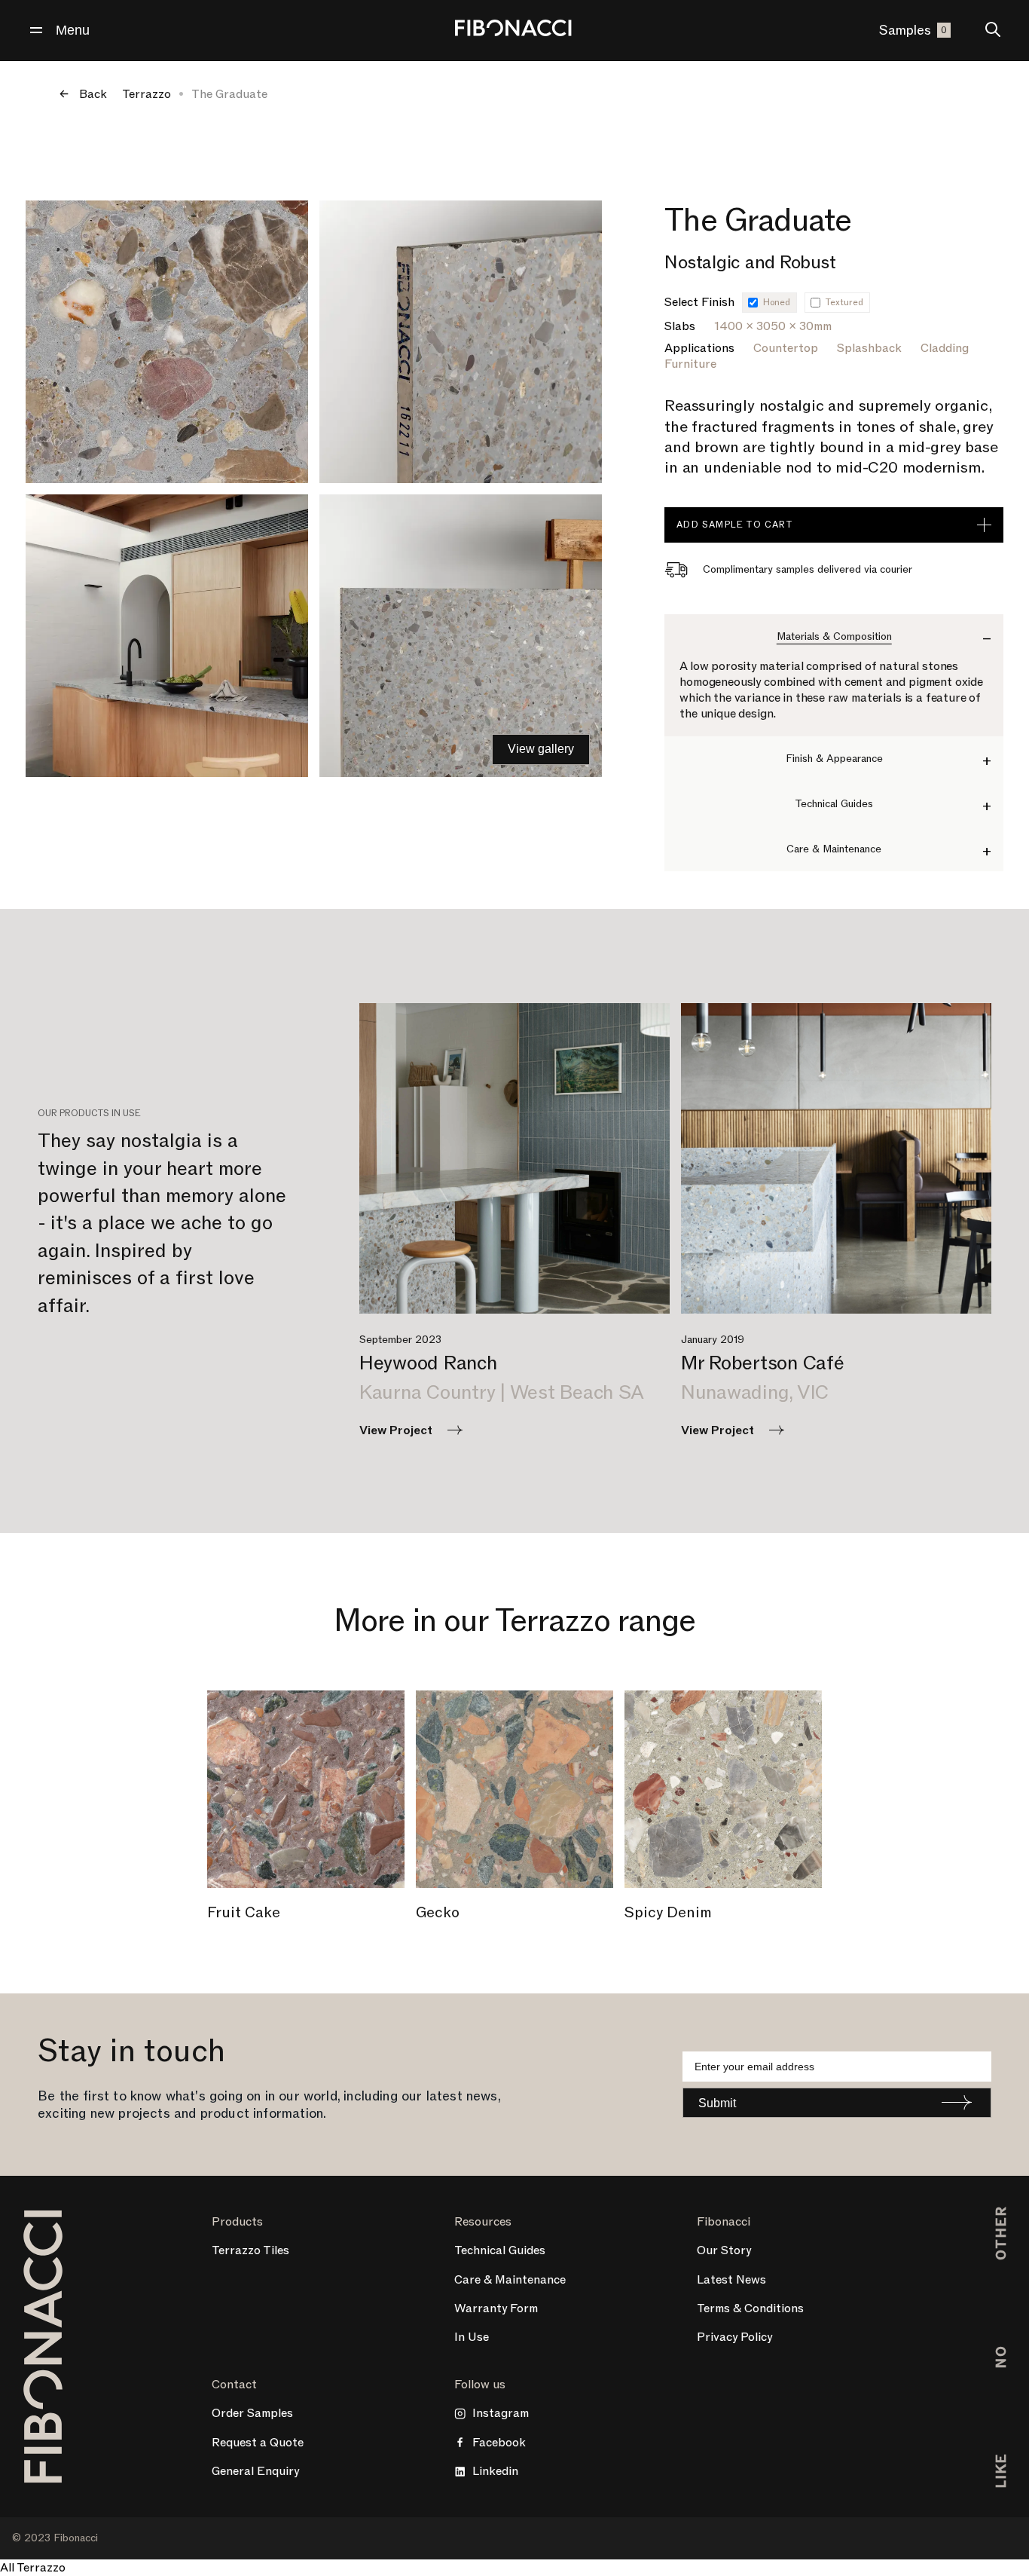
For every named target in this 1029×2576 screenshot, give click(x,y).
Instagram (501, 2413)
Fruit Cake (244, 1913)
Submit (717, 2103)
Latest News (731, 2280)
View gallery (541, 749)
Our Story (724, 2250)
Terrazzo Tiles (250, 2250)
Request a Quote (258, 2443)
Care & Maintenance (510, 2280)
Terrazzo (147, 94)
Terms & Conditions (750, 2308)
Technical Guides (500, 2250)
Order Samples (252, 2413)
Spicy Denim (668, 1913)
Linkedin (495, 2471)
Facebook (499, 2443)
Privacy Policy (734, 2337)
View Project (396, 1430)
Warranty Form (496, 2308)
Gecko (438, 1913)
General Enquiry (255, 2471)
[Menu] (36, 30)
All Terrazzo (33, 2568)
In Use (472, 2337)
